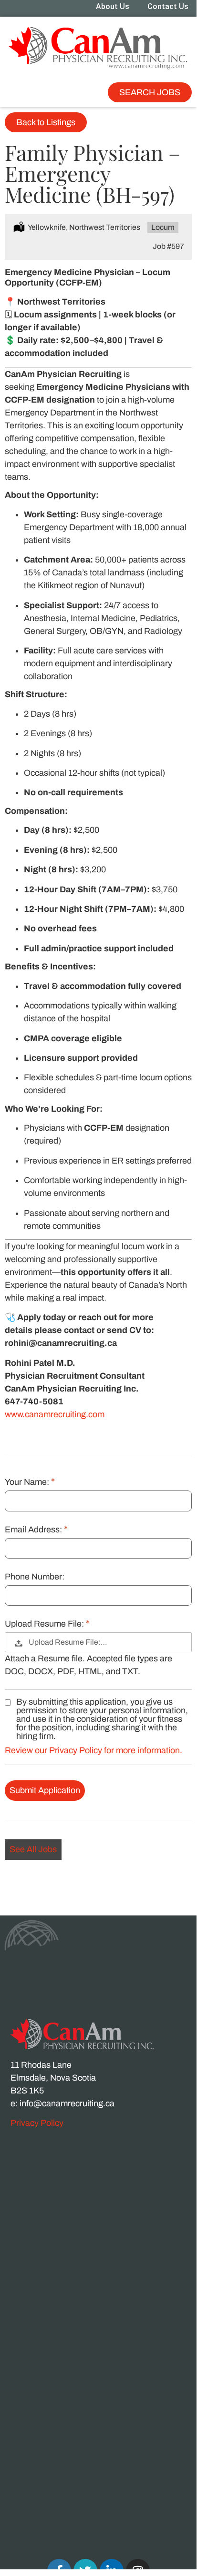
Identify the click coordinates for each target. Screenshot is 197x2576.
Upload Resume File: (45, 1624)
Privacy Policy (37, 2123)
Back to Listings (46, 122)
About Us (113, 6)
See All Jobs (33, 1849)
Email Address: (34, 1530)
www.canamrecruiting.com (55, 1414)
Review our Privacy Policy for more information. (93, 1750)
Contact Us (168, 6)
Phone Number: (35, 1577)
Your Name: (28, 1482)
